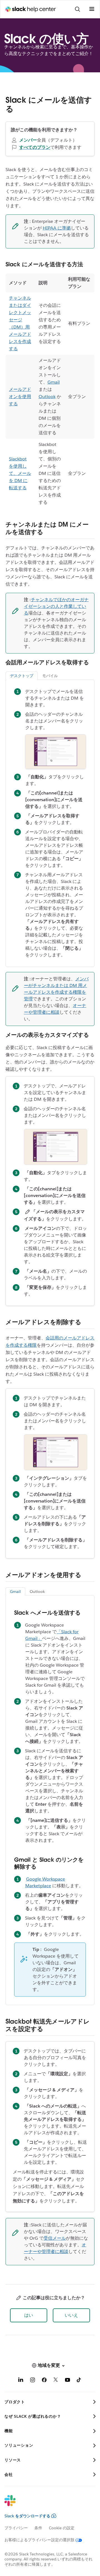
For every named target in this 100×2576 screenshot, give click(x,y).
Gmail (54, 382)
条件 (38, 2528)
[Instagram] (32, 2381)
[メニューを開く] (92, 9)
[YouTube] (67, 2381)
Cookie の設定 (62, 2528)
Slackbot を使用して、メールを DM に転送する (20, 473)
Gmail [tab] (15, 1592)
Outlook (47, 397)
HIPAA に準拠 (57, 228)
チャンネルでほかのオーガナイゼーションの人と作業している (56, 606)
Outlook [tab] (37, 1592)
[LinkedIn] (21, 2381)
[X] (56, 2381)
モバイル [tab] (50, 676)
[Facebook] (44, 2381)
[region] (50, 391)
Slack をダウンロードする (27, 2516)
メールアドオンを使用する (20, 397)
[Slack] (46, 2504)
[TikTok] (79, 2381)
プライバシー (16, 2528)
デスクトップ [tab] (22, 676)
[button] (29, 2315)
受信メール (55, 2238)
